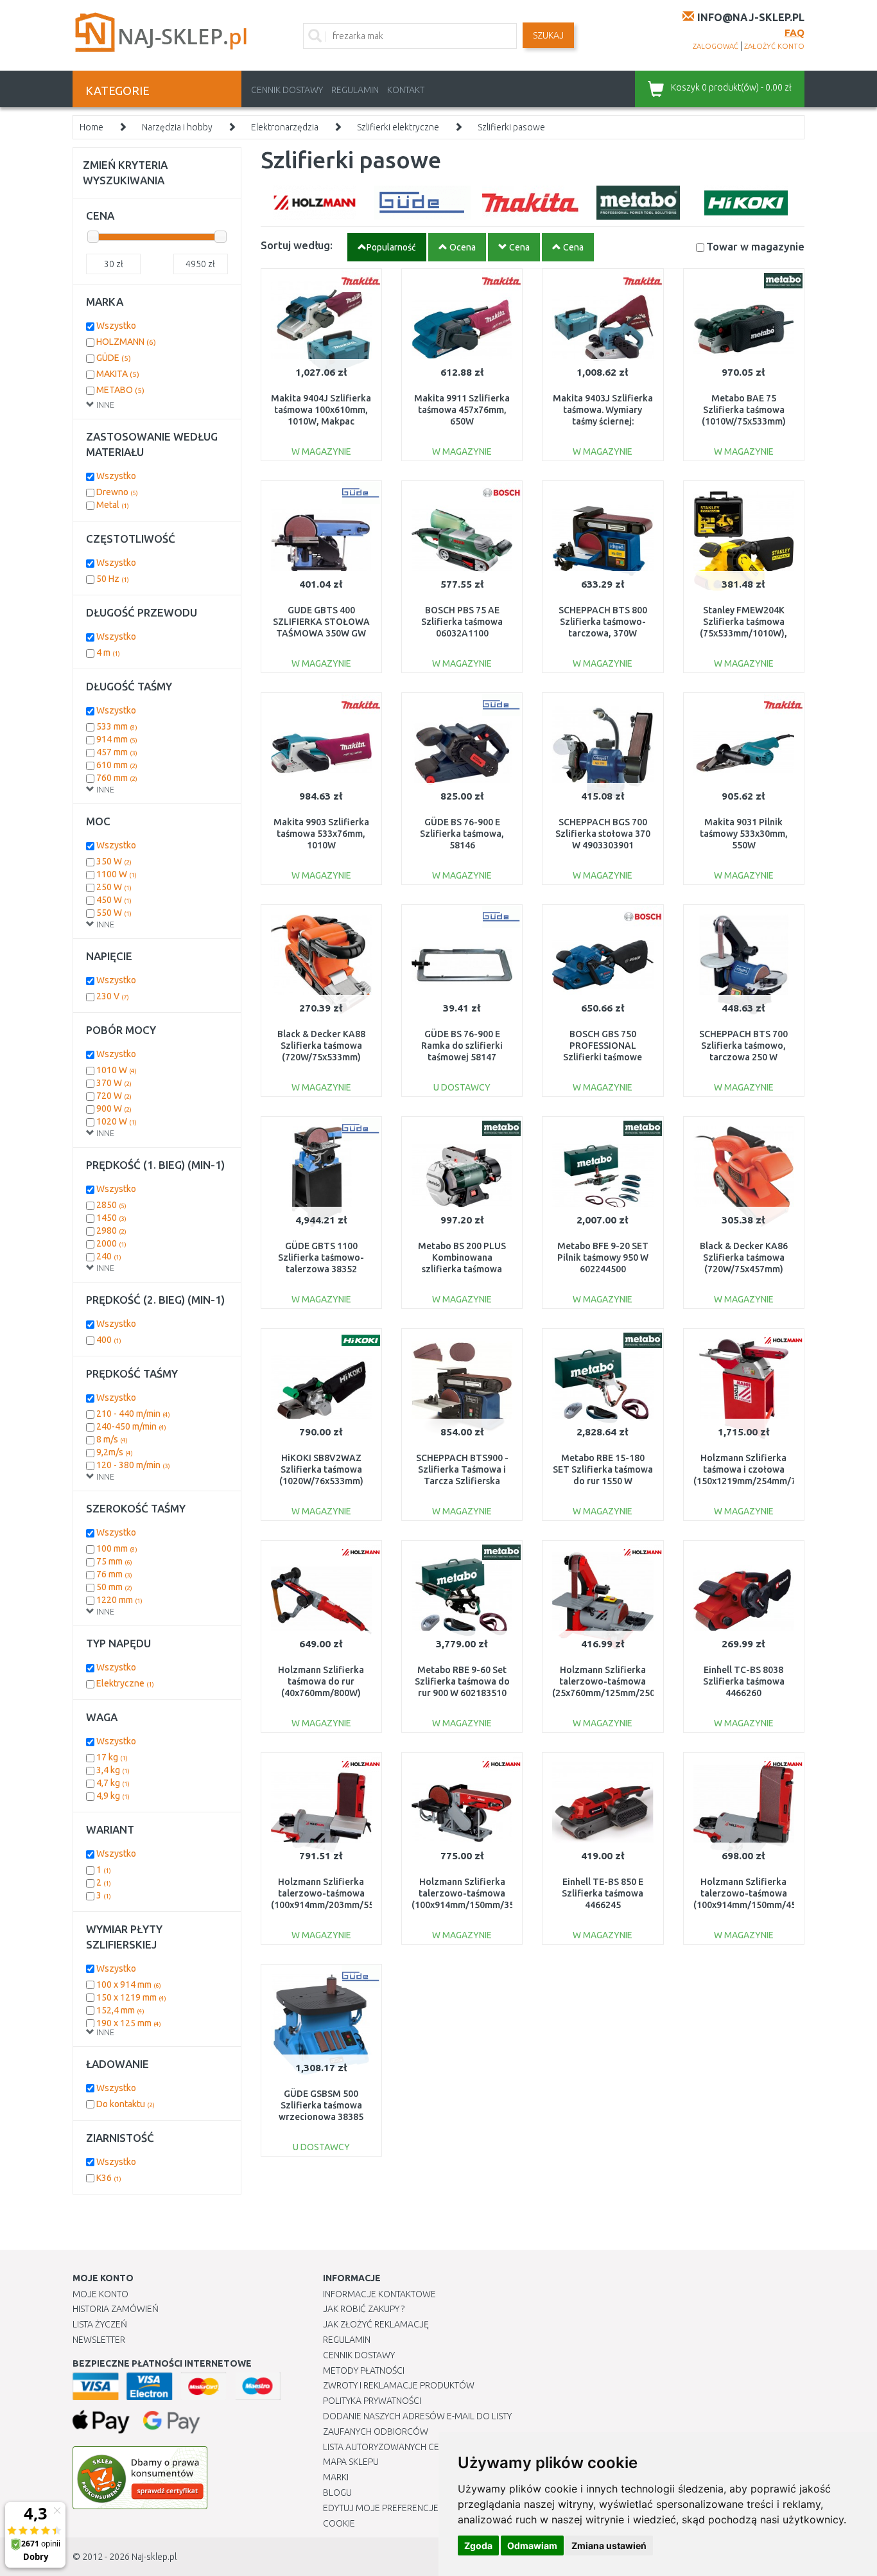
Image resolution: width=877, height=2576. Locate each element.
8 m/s (112, 1439)
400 (109, 1340)
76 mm (114, 1574)
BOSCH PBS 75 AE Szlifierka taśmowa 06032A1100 (462, 622)
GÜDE (114, 358)
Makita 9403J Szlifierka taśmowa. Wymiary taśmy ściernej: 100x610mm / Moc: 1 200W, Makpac (603, 422)
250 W (114, 887)
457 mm (117, 752)
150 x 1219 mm (131, 1997)
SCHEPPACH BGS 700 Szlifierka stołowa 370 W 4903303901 (603, 834)
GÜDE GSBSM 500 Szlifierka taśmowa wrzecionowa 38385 (321, 2105)
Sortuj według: (297, 245)
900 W (114, 1108)
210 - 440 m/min (133, 1414)
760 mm (117, 778)
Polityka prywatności (372, 2401)
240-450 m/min (131, 1426)
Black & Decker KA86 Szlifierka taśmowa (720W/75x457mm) (744, 1257)
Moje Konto (100, 2294)
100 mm (117, 1548)
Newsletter (99, 2340)
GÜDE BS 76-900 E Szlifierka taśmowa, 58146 (462, 834)
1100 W (117, 874)
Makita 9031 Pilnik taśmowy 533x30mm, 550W (744, 834)
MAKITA (118, 374)
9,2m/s (115, 1452)
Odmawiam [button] (532, 2545)
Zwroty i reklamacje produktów (399, 2385)
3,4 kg (113, 1770)
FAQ (795, 32)
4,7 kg (113, 1783)
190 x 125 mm (129, 2023)
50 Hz (113, 579)
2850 (111, 1205)
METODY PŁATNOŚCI (364, 2370)
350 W (114, 861)
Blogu (337, 2493)
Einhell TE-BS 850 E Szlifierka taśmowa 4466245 (603, 1893)
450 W (114, 900)
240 (109, 1256)
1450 (111, 1218)
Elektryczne (125, 1683)
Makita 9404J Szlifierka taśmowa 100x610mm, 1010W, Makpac (321, 410)
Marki (336, 2477)
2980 (111, 1231)
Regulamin (355, 90)
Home (91, 127)
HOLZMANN (126, 342)
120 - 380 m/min (133, 1465)
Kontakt (406, 90)
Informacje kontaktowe (379, 2294)
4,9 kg (113, 1796)
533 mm (117, 726)
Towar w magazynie (755, 246)
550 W (114, 913)
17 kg (112, 1757)
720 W (114, 1096)
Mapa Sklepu (351, 2462)
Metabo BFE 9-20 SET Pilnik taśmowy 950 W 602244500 (603, 1257)
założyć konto (774, 46)
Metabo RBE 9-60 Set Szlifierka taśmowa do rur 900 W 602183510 (462, 1681)
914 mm (117, 739)
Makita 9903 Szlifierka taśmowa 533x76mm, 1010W (321, 834)
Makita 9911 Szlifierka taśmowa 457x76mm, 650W (462, 410)
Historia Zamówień (116, 2309)
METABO (120, 390)
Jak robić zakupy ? (364, 2309)
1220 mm (119, 1600)
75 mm (114, 1561)
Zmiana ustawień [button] (609, 2545)
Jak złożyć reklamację (376, 2324)
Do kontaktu (126, 2104)
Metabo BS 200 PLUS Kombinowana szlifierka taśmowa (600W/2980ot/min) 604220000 (462, 1269)
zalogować (716, 46)
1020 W (117, 1121)
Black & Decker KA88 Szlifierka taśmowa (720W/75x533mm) (321, 1046)
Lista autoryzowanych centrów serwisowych (428, 2447)
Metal (113, 505)
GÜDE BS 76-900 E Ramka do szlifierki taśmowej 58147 (462, 1046)
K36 (109, 2178)
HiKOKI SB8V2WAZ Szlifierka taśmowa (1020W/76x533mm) (321, 1469)
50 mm (114, 1587)
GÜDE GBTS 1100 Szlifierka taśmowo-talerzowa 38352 (321, 1257)
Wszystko (116, 326)
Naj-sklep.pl (154, 2557)
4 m (108, 653)
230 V (113, 996)
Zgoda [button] (478, 2545)
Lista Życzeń (100, 2324)
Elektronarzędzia (285, 127)
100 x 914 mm (129, 1985)
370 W (114, 1083)
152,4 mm (120, 2010)
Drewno (117, 492)
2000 (111, 1243)
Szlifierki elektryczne (398, 127)
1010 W (117, 1070)
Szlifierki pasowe (511, 127)
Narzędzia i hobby (177, 127)
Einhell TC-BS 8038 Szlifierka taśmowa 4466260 (744, 1681)
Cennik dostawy (287, 90)
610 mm (117, 765)
